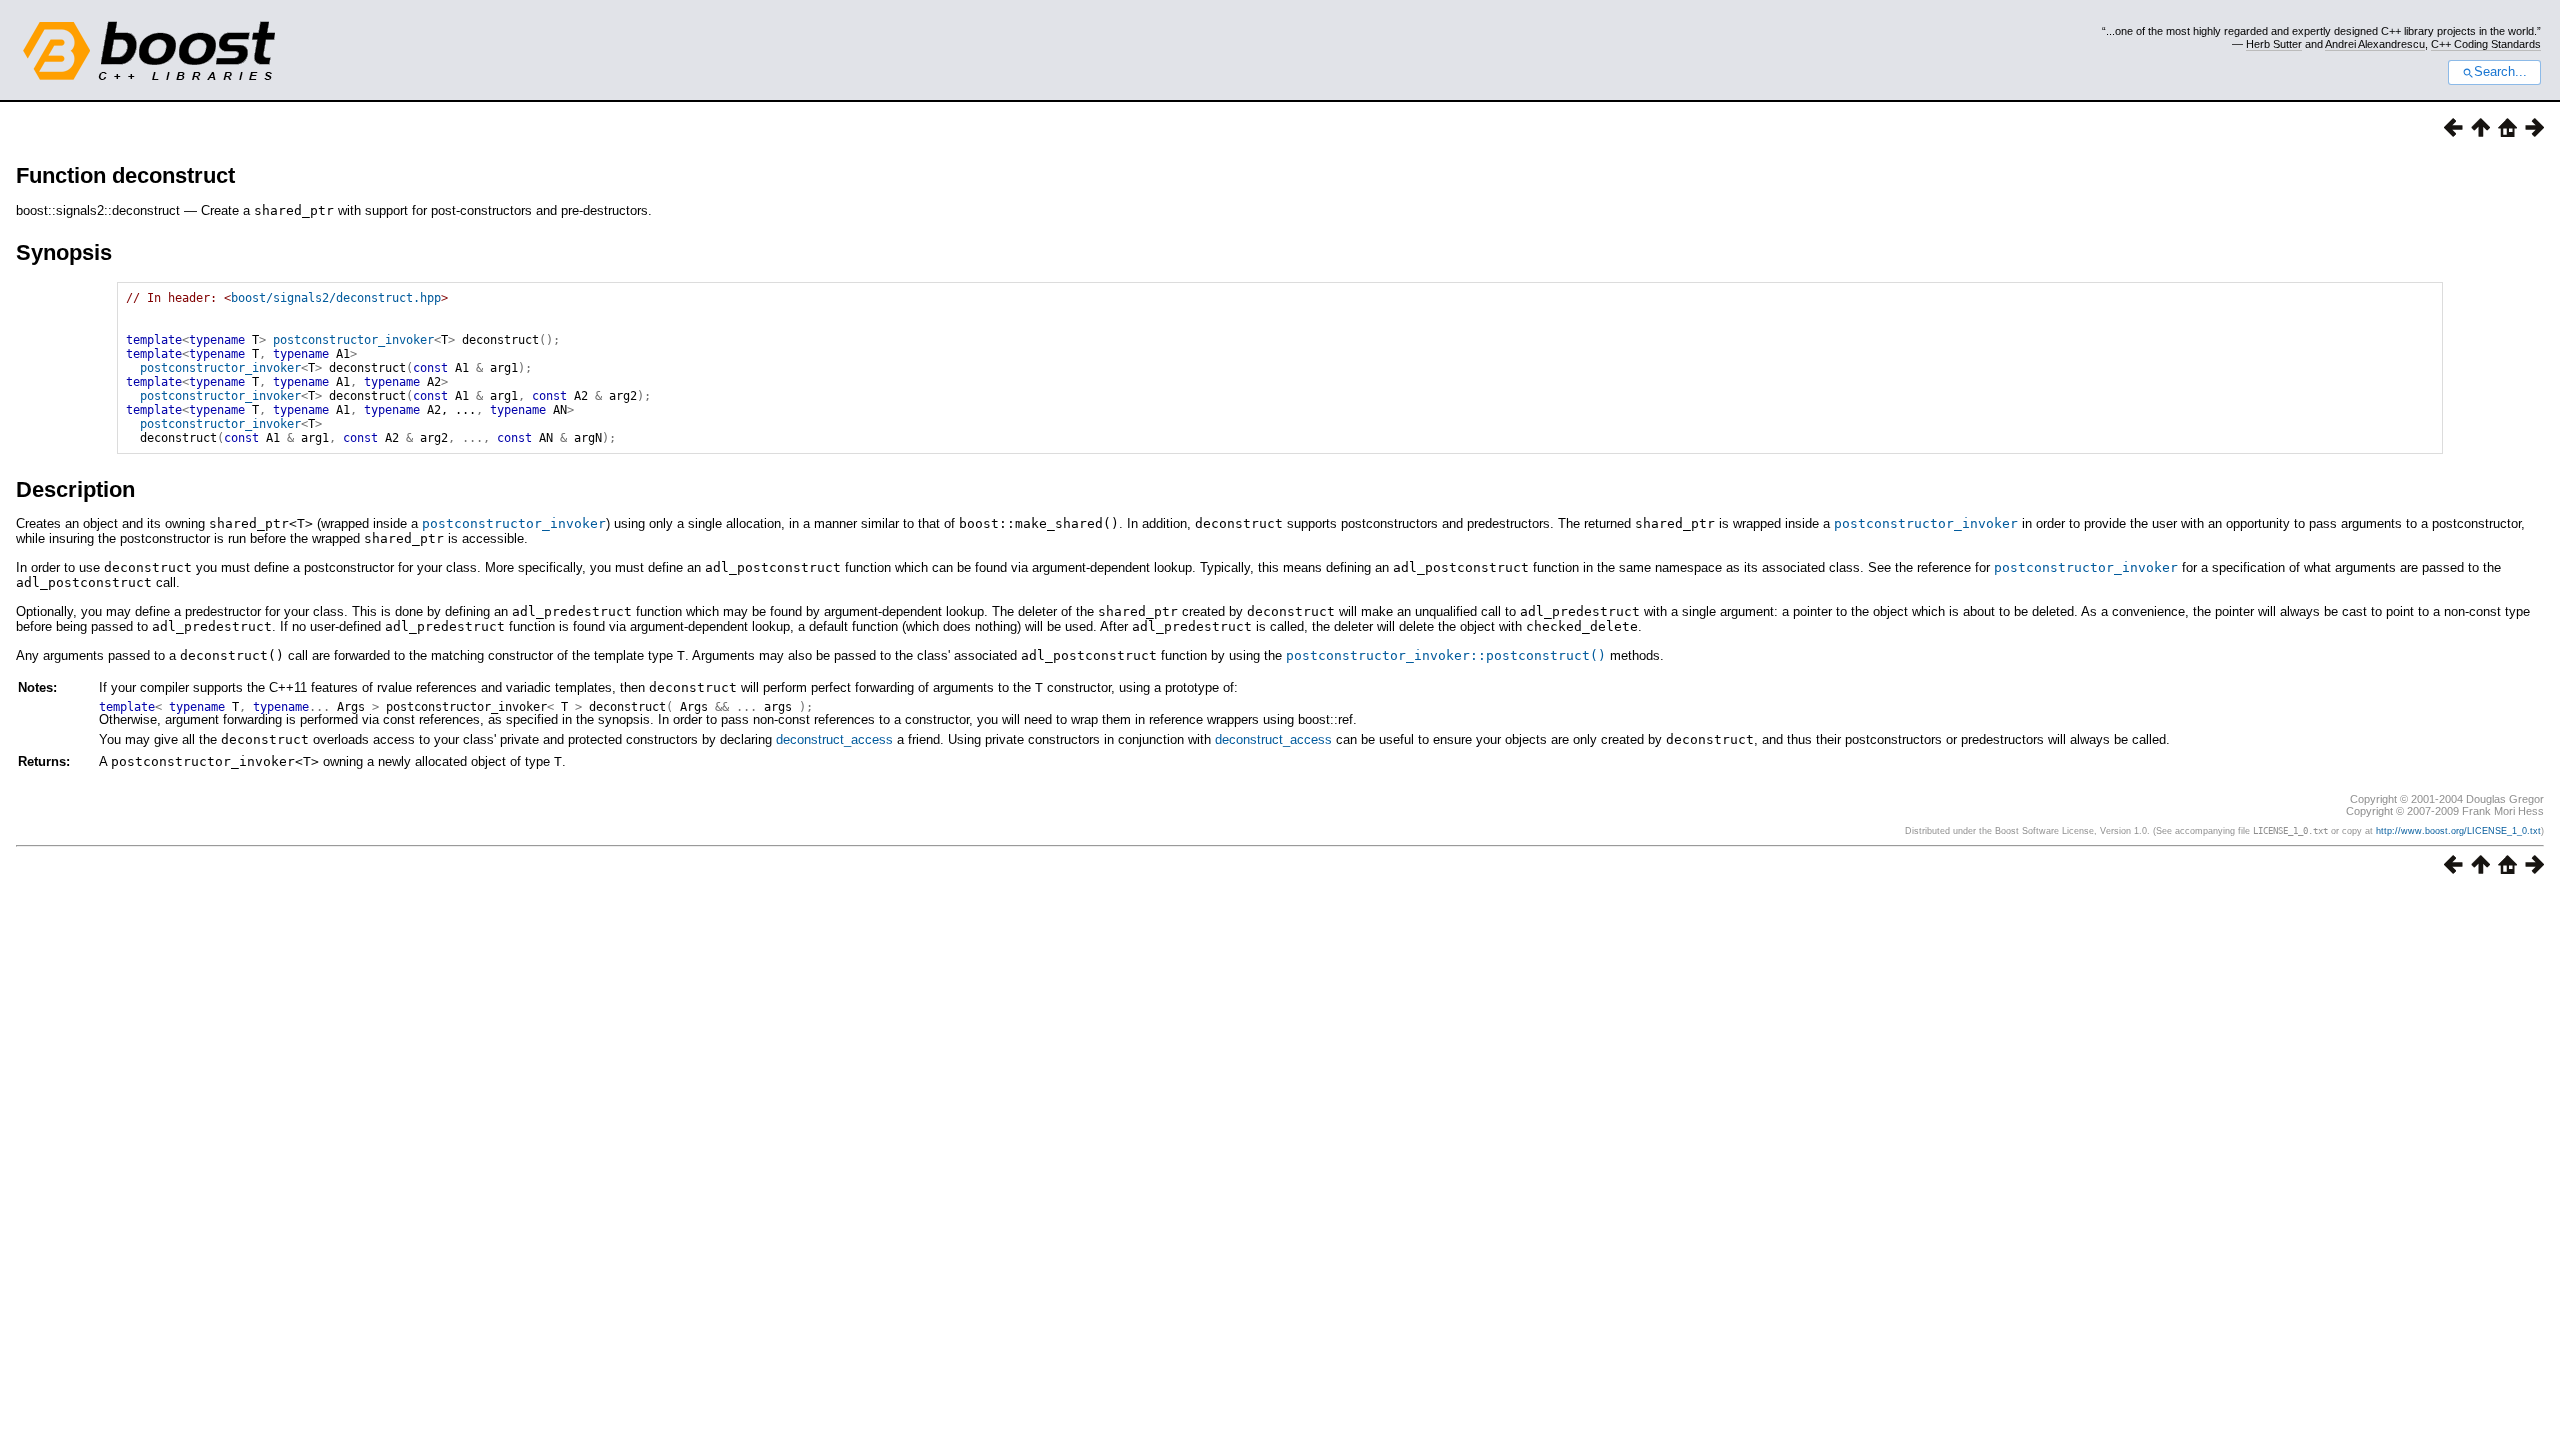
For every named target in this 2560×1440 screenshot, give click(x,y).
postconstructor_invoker (353, 340)
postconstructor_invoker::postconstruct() (1446, 655)
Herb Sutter (2274, 44)
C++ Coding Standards (2486, 44)
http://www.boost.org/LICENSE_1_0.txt (2458, 831)
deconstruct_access (834, 739)
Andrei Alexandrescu (2375, 44)
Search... (2500, 72)
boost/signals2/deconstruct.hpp (336, 298)
